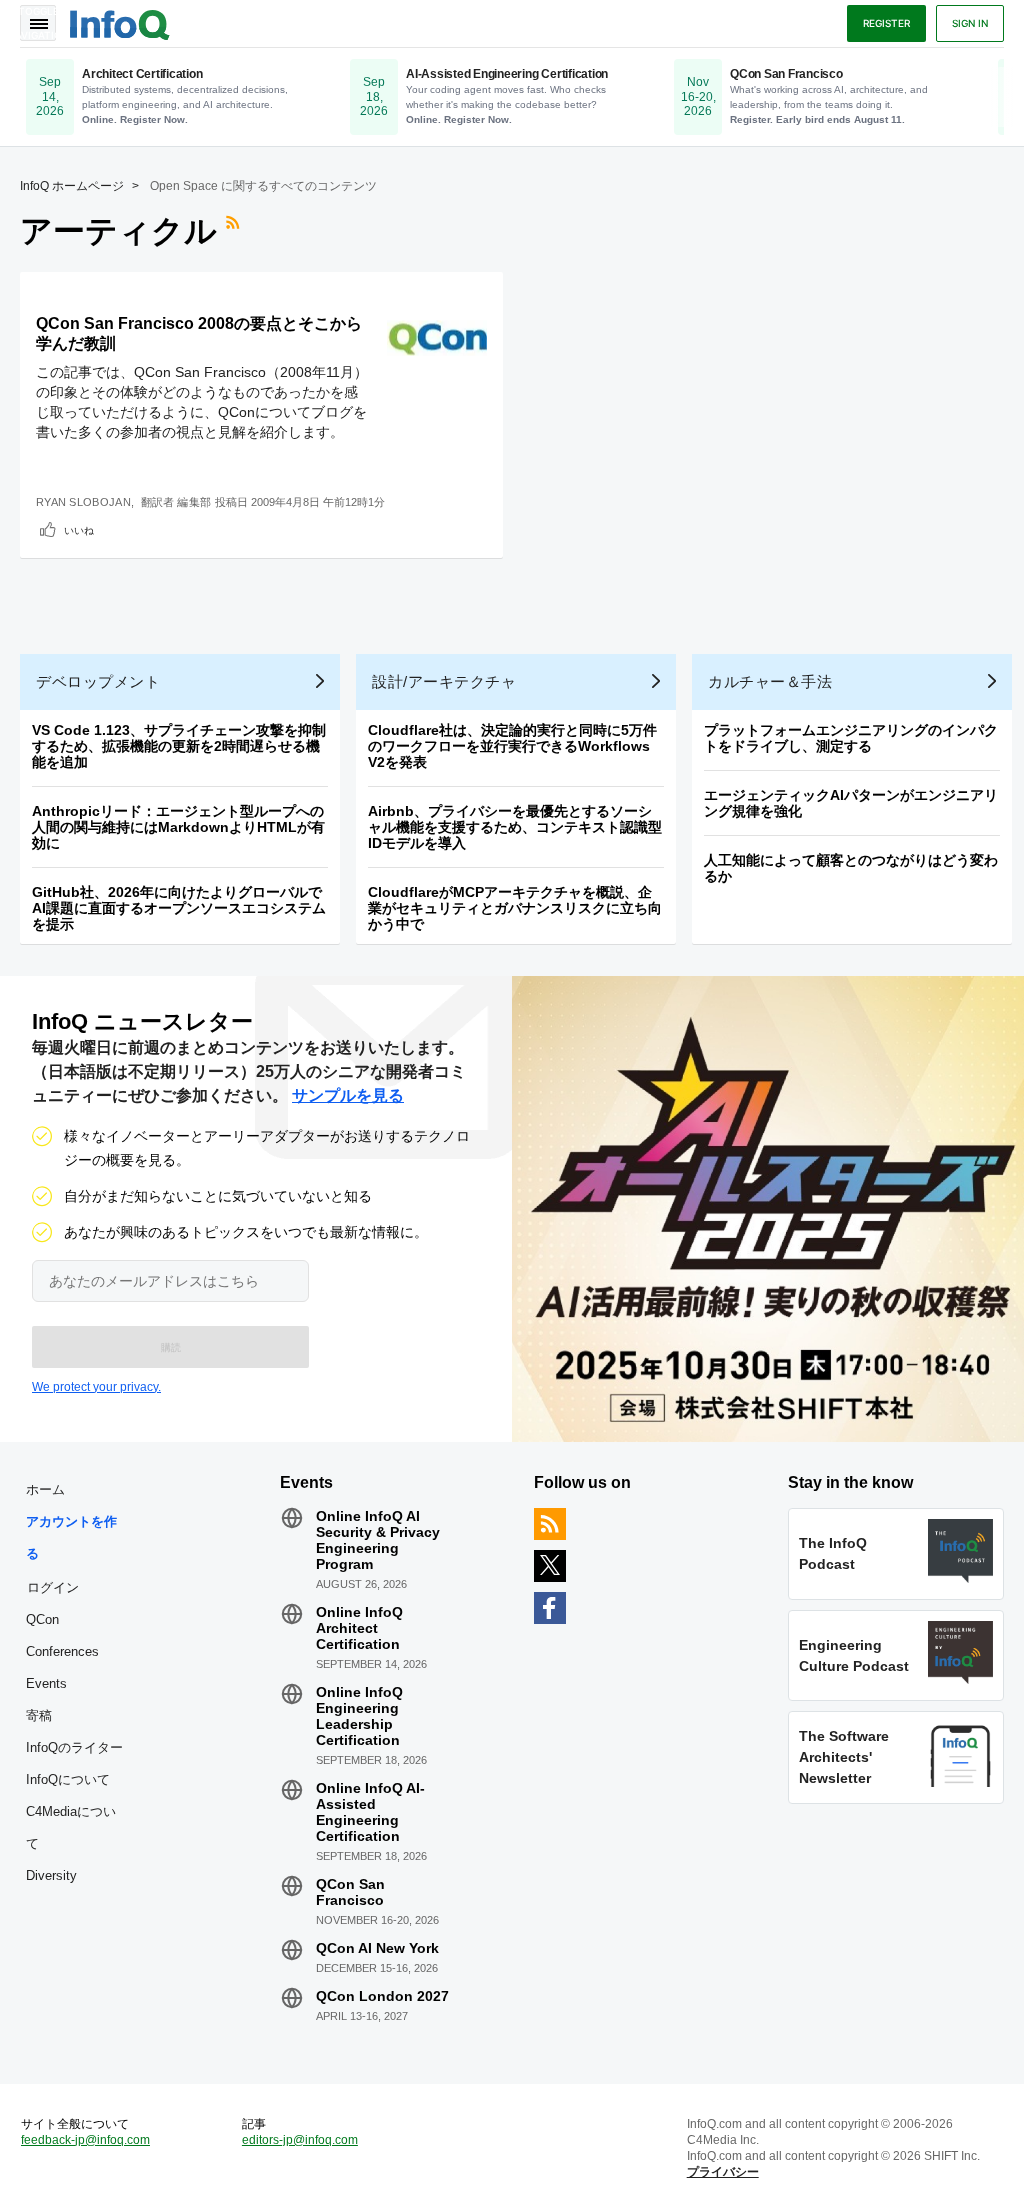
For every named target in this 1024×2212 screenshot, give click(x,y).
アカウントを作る (71, 1537)
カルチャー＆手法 (770, 681)
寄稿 (39, 1715)
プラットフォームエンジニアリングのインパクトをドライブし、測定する (851, 738)
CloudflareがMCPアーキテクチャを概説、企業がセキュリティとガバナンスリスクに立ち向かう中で (515, 908)
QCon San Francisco (350, 1892)
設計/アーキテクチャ (444, 681)
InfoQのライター (74, 1747)
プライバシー (723, 2172)
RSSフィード (235, 231)
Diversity (51, 1875)
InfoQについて (68, 1779)
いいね (79, 530)
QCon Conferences (62, 1635)
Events (46, 1683)
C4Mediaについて (71, 1827)
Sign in (970, 23)
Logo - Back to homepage (120, 22)
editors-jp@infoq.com (300, 2140)
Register (886, 23)
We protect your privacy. (96, 1387)
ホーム (45, 1489)
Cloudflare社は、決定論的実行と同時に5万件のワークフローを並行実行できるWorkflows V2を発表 (512, 746)
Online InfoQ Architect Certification (359, 1628)
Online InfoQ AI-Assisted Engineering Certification (370, 1812)
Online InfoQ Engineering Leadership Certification (359, 1716)
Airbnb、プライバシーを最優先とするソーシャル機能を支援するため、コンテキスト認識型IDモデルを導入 (515, 827)
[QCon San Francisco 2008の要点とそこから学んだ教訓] (437, 338)
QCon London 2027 (382, 1996)
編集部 (194, 502)
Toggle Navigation (38, 23)
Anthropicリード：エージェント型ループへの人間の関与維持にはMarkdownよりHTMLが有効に (178, 827)
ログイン (53, 1587)
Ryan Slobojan (83, 502)
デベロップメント (98, 681)
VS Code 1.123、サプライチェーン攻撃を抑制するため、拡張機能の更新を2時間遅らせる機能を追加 (179, 746)
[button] (170, 1347)
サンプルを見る (348, 1095)
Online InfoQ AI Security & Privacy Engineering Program (378, 1540)
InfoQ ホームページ (72, 186)
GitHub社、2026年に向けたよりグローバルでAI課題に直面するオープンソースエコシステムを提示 (179, 908)
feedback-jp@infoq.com (85, 2140)
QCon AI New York (377, 1948)
